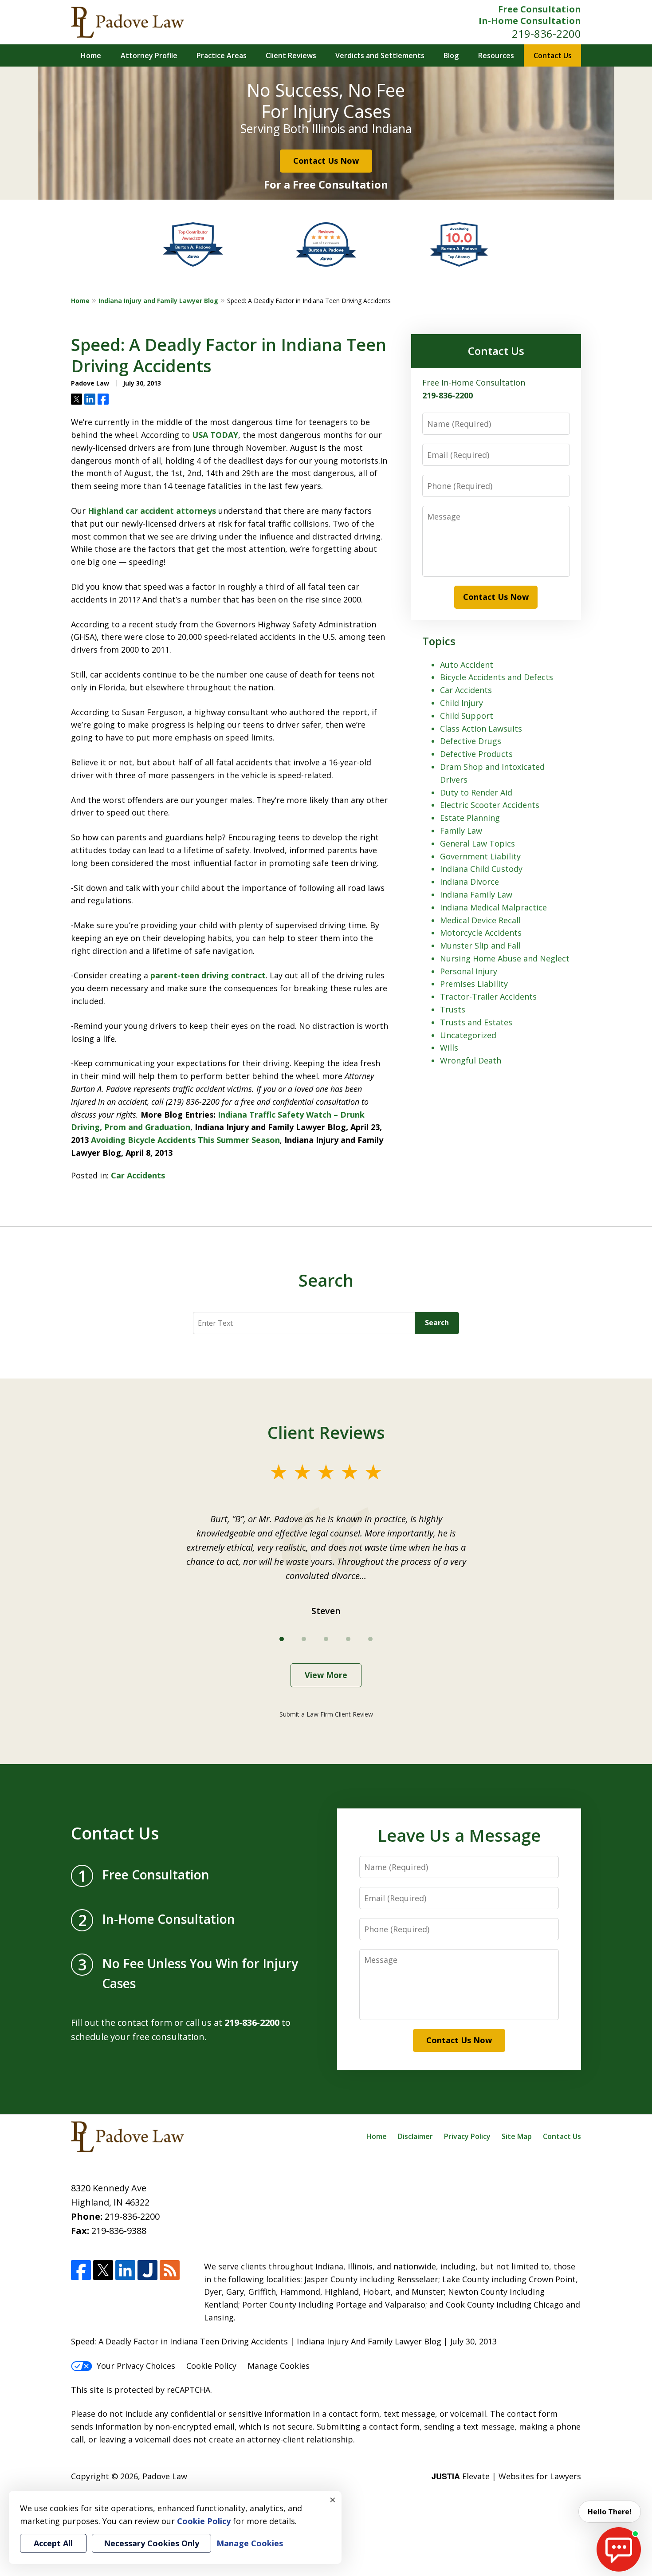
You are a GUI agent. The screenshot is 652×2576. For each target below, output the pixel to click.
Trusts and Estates (476, 1022)
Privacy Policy (467, 2136)
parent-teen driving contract (208, 975)
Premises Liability (474, 984)
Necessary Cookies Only (151, 2543)
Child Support (467, 716)
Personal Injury (469, 971)
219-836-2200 (546, 33)
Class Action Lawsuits (481, 729)
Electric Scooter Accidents (490, 805)
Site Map (517, 2136)
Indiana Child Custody (481, 869)
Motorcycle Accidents (481, 933)
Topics (439, 641)
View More (326, 1675)
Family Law (461, 831)
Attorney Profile (149, 55)
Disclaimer (415, 2136)
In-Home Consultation (530, 21)
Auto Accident (467, 665)
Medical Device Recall (480, 920)
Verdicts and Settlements (380, 55)
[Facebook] (81, 2270)
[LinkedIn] (125, 2270)
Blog (451, 55)
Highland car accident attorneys (153, 511)
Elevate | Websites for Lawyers (506, 2476)
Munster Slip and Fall (480, 945)
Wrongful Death (471, 1060)
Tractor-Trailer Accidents (488, 997)
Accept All (53, 2543)
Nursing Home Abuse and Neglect (505, 958)
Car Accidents (138, 1175)
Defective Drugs (471, 741)
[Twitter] (103, 2270)
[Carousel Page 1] (282, 1639)
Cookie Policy (211, 2366)
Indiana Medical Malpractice (493, 907)
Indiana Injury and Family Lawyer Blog (158, 301)
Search (437, 1323)
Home (91, 55)
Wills (449, 1048)
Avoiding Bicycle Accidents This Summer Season (185, 1140)
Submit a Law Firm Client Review (326, 1714)
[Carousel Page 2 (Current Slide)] (304, 1639)
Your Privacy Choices (136, 2366)
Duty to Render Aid (476, 792)
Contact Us (553, 55)
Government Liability (480, 856)
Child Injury (462, 703)
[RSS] (170, 2270)
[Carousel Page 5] (370, 1639)
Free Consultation (540, 9)
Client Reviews (291, 55)
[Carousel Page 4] (348, 1639)
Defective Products (476, 754)
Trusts (453, 1009)
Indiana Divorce (469, 882)
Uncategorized (468, 1035)
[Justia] (147, 2270)
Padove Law (165, 2476)
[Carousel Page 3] (326, 1639)
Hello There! (610, 2512)
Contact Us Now (326, 161)
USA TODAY (215, 435)
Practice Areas (222, 55)
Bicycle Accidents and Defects (497, 677)
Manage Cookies (279, 2366)
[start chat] (619, 2549)
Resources (496, 55)
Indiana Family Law (476, 894)
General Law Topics (477, 843)
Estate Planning (470, 818)
